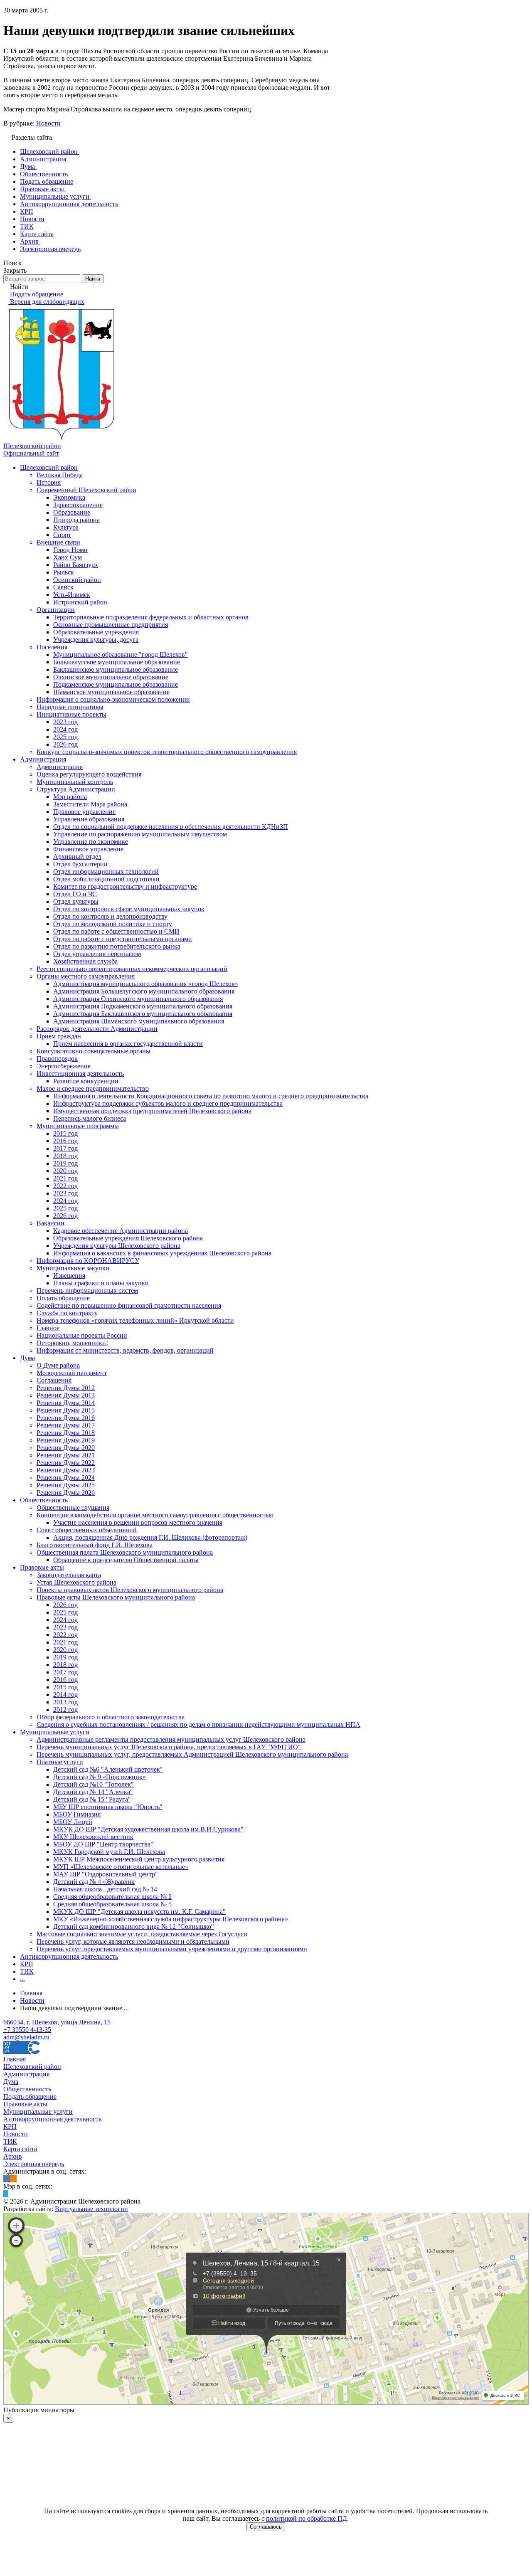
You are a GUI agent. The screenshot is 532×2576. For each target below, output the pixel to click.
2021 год (65, 1178)
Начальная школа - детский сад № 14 (105, 1889)
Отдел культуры (76, 901)
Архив (13, 2156)
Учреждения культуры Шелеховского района (117, 1246)
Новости (48, 123)
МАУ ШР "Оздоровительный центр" (106, 1874)
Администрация (43, 759)
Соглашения (54, 1380)
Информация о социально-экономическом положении (113, 699)
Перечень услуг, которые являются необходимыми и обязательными (133, 1941)
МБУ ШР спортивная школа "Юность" (108, 1807)
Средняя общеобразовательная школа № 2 (112, 1897)
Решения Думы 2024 (66, 1478)
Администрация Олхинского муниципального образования (138, 999)
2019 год (65, 1163)
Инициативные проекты (71, 714)
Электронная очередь (34, 2164)
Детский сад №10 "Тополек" (94, 1784)
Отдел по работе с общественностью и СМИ (116, 931)
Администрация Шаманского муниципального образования (139, 1021)
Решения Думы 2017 (66, 1425)
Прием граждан (59, 1036)
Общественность (44, 1500)
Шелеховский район (49, 467)
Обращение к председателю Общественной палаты (126, 1560)
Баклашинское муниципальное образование (116, 669)
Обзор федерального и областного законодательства (111, 1717)
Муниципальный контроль (75, 782)
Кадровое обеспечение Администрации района (121, 1231)
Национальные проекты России (82, 1335)
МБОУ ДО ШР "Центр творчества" (103, 1844)
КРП (27, 1964)
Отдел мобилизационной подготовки (106, 879)
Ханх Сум (68, 557)
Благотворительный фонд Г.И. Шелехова (95, 1545)
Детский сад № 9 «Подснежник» (100, 1777)
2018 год (65, 1156)
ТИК (27, 1971)
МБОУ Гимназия (77, 1814)
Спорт (62, 535)
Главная (15, 2059)
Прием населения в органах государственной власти (128, 1044)
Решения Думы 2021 (66, 1455)
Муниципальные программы (78, 1126)
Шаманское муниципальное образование (111, 692)
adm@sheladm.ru (26, 2037)
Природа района (76, 520)
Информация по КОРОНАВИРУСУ (88, 1261)
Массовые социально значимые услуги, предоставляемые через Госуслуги (142, 1934)
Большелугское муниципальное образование (117, 662)
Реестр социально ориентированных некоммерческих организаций (132, 969)
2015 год (65, 1133)
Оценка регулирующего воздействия (89, 774)
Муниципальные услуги (55, 1732)
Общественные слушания (73, 1507)
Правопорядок (57, 1059)
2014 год (65, 1695)
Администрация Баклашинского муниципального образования (143, 1014)
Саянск (63, 587)
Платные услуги (60, 1762)
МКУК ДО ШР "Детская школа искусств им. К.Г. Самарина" (139, 1912)
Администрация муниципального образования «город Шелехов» (146, 984)
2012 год (65, 1710)
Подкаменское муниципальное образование (116, 684)
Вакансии (50, 1223)
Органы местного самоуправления (86, 976)
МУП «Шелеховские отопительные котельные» (121, 1867)
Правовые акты (42, 1567)
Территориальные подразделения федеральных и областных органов (151, 617)
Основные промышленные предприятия (111, 625)
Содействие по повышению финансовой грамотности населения (129, 1305)
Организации (56, 610)
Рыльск (64, 572)
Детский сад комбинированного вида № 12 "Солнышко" (134, 1926)
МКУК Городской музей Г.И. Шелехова (109, 1852)
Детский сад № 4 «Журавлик (94, 1882)
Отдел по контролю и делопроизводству (110, 916)
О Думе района (58, 1365)
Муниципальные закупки (73, 1268)
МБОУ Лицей (73, 1822)
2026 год (65, 744)
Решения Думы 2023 (66, 1470)
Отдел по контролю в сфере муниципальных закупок (129, 909)
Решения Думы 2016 (66, 1418)
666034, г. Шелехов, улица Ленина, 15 (57, 2022)
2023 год (65, 722)
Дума (27, 1358)
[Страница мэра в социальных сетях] (6, 2194)
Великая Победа (60, 475)
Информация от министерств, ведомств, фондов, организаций (125, 1350)
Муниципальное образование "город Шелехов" (121, 654)
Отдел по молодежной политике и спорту (113, 924)
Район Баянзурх (76, 565)
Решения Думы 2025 (66, 1485)
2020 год (65, 1171)
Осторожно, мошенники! (72, 1343)
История (49, 482)
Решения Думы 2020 (66, 1448)
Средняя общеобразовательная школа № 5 (112, 1904)
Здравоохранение (78, 505)
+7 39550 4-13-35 (27, 2030)
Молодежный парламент (72, 1373)
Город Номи (70, 550)
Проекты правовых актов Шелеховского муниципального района (130, 1590)
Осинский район (77, 580)
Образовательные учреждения (96, 632)
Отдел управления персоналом (97, 954)
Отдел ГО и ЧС (75, 894)
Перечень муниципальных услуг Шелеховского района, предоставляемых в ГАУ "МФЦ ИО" (169, 1747)
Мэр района (70, 797)
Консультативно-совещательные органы (94, 1051)
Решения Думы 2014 (66, 1403)
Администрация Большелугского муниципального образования (144, 991)
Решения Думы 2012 (66, 1388)
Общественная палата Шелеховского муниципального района (125, 1552)
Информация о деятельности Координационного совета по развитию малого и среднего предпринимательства (211, 1096)
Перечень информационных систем (87, 1290)
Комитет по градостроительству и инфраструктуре (125, 886)
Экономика (69, 497)
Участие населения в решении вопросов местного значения (138, 1522)
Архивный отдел (77, 857)
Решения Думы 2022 (66, 1463)
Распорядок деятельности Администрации (97, 1029)
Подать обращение (63, 1298)
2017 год (65, 1148)
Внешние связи (58, 542)
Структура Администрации (76, 789)
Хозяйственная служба (85, 961)
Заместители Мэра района (90, 804)
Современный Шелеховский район (86, 490)
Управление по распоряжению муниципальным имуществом (140, 834)
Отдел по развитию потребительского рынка (117, 946)
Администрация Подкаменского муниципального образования (143, 1006)
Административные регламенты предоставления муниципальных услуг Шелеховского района (171, 1739)
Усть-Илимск (72, 595)
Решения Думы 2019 (66, 1440)
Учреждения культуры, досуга (96, 640)
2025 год (65, 737)
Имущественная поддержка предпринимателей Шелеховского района (152, 1111)
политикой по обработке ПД (307, 2518)
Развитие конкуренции (86, 1081)
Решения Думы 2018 (66, 1433)
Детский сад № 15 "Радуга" (92, 1799)
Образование (72, 512)
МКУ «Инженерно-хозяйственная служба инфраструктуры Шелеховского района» (171, 1919)
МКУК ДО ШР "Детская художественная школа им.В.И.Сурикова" (148, 1829)
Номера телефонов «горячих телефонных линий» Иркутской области (135, 1320)
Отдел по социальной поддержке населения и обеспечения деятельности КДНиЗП (171, 827)
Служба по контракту (67, 1313)
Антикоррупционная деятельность (69, 1956)
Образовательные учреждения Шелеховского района (128, 1238)
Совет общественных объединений (87, 1530)
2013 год (65, 1702)
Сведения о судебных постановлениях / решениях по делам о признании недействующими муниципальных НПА (198, 1724)
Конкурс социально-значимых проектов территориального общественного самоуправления (167, 752)
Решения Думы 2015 (66, 1410)
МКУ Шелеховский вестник (93, 1837)
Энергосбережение (64, 1066)
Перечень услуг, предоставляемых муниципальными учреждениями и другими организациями (172, 1949)
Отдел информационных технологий (106, 871)
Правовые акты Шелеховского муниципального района (116, 1597)
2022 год (65, 1186)
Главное (48, 1328)
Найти (93, 279)
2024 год (65, 729)
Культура (66, 527)
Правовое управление (84, 812)
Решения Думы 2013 (66, 1395)
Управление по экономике (91, 842)
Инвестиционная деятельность (80, 1074)
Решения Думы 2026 (66, 1493)
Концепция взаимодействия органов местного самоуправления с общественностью (155, 1515)
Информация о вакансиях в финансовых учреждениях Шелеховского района (162, 1253)
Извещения (69, 1276)
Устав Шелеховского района (76, 1582)
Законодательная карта (69, 1575)
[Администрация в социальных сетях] (7, 2179)
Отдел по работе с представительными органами (123, 939)
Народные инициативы (70, 707)
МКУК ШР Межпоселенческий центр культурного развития (139, 1859)
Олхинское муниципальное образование (111, 677)
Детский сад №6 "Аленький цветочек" (108, 1769)
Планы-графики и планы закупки (101, 1283)
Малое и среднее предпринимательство (93, 1088)
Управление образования (89, 819)
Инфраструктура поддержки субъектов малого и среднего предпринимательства (168, 1103)
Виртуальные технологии (91, 2209)
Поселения (52, 647)
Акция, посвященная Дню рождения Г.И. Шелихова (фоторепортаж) (150, 1537)
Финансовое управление (88, 849)
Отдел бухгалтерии (80, 864)
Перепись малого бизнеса (90, 1118)
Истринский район (80, 602)
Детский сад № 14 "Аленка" (93, 1792)
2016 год (65, 1141)
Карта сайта (20, 2149)
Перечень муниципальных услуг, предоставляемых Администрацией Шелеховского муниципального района (192, 1754)
